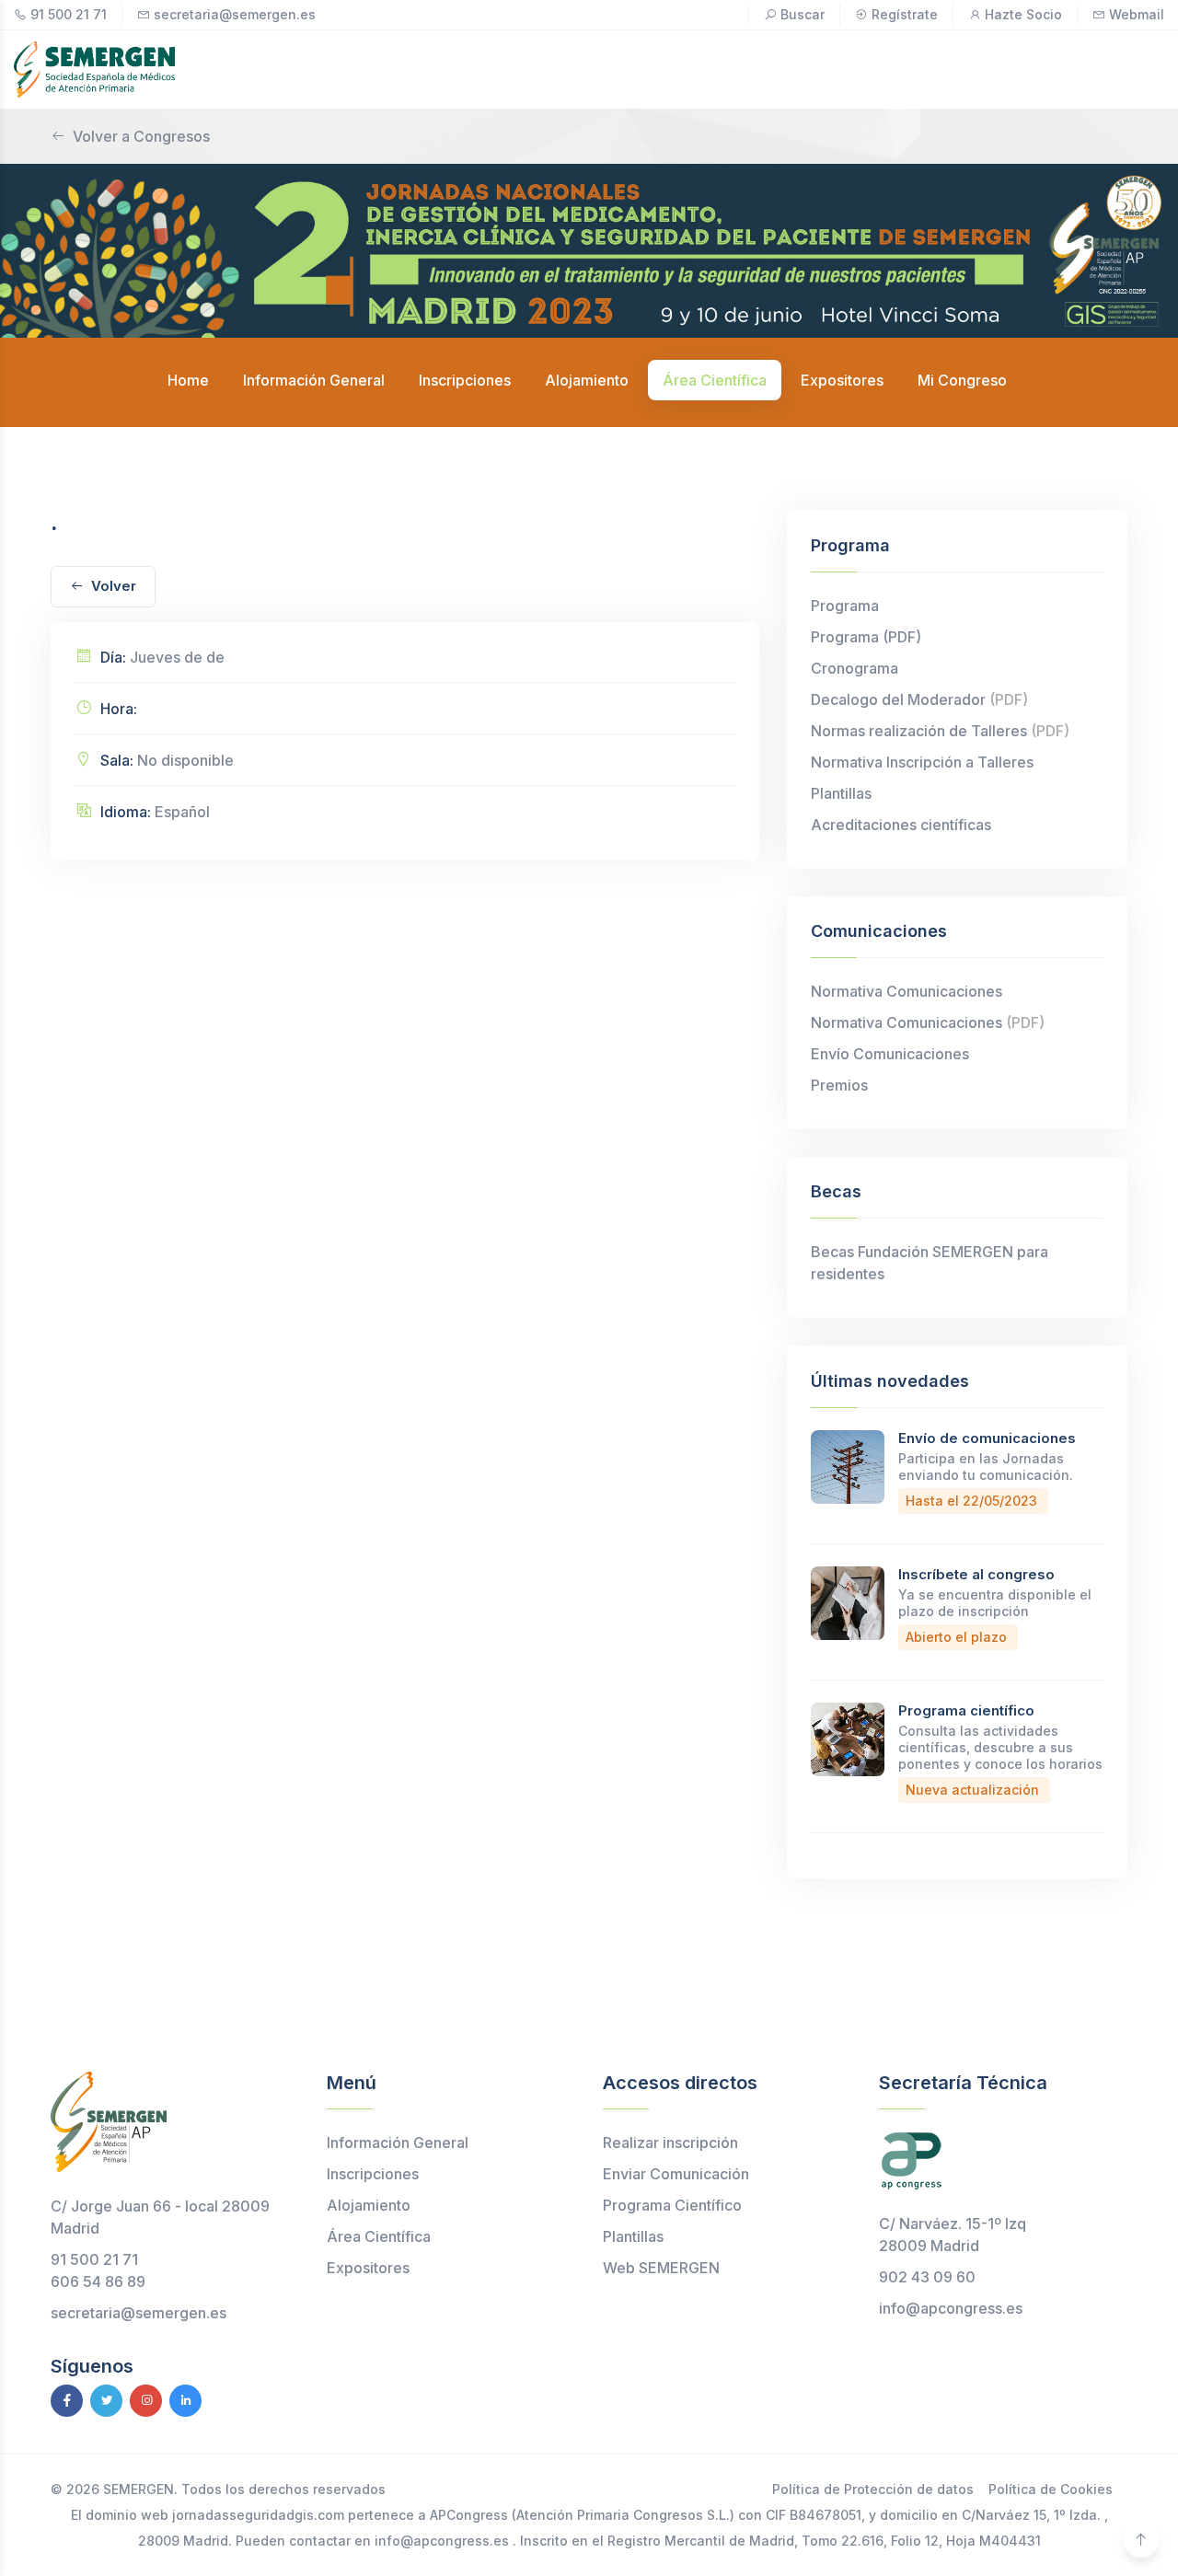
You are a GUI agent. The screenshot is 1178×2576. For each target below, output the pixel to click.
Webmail (1137, 14)
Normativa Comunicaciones (907, 991)
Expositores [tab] (842, 380)
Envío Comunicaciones (890, 1054)
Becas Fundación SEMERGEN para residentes (930, 1263)
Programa (845, 606)
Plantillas (841, 793)
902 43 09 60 (927, 2277)
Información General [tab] (314, 380)
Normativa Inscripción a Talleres (922, 762)
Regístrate (905, 14)
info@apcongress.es (951, 2308)
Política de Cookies (1051, 2489)
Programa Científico (672, 2205)
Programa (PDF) (866, 637)
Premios (839, 1085)
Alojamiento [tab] (587, 380)
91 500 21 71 (69, 14)
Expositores (368, 2268)
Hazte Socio (1023, 14)
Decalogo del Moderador (919, 699)
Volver (114, 586)
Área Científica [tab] (715, 380)
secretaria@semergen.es (235, 14)
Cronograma (855, 668)
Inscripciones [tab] (465, 380)
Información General (398, 2143)
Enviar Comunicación (676, 2174)
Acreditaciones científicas (901, 825)
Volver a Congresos (141, 136)
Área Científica (379, 2236)
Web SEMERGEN (661, 2268)
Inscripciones (373, 2174)
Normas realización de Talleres (940, 731)
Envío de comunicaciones (987, 1438)
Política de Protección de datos (873, 2489)
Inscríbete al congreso (976, 1574)
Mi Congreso (962, 380)
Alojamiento (369, 2205)
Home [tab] (188, 380)
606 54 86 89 (98, 2281)
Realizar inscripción (670, 2143)
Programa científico (966, 1710)
